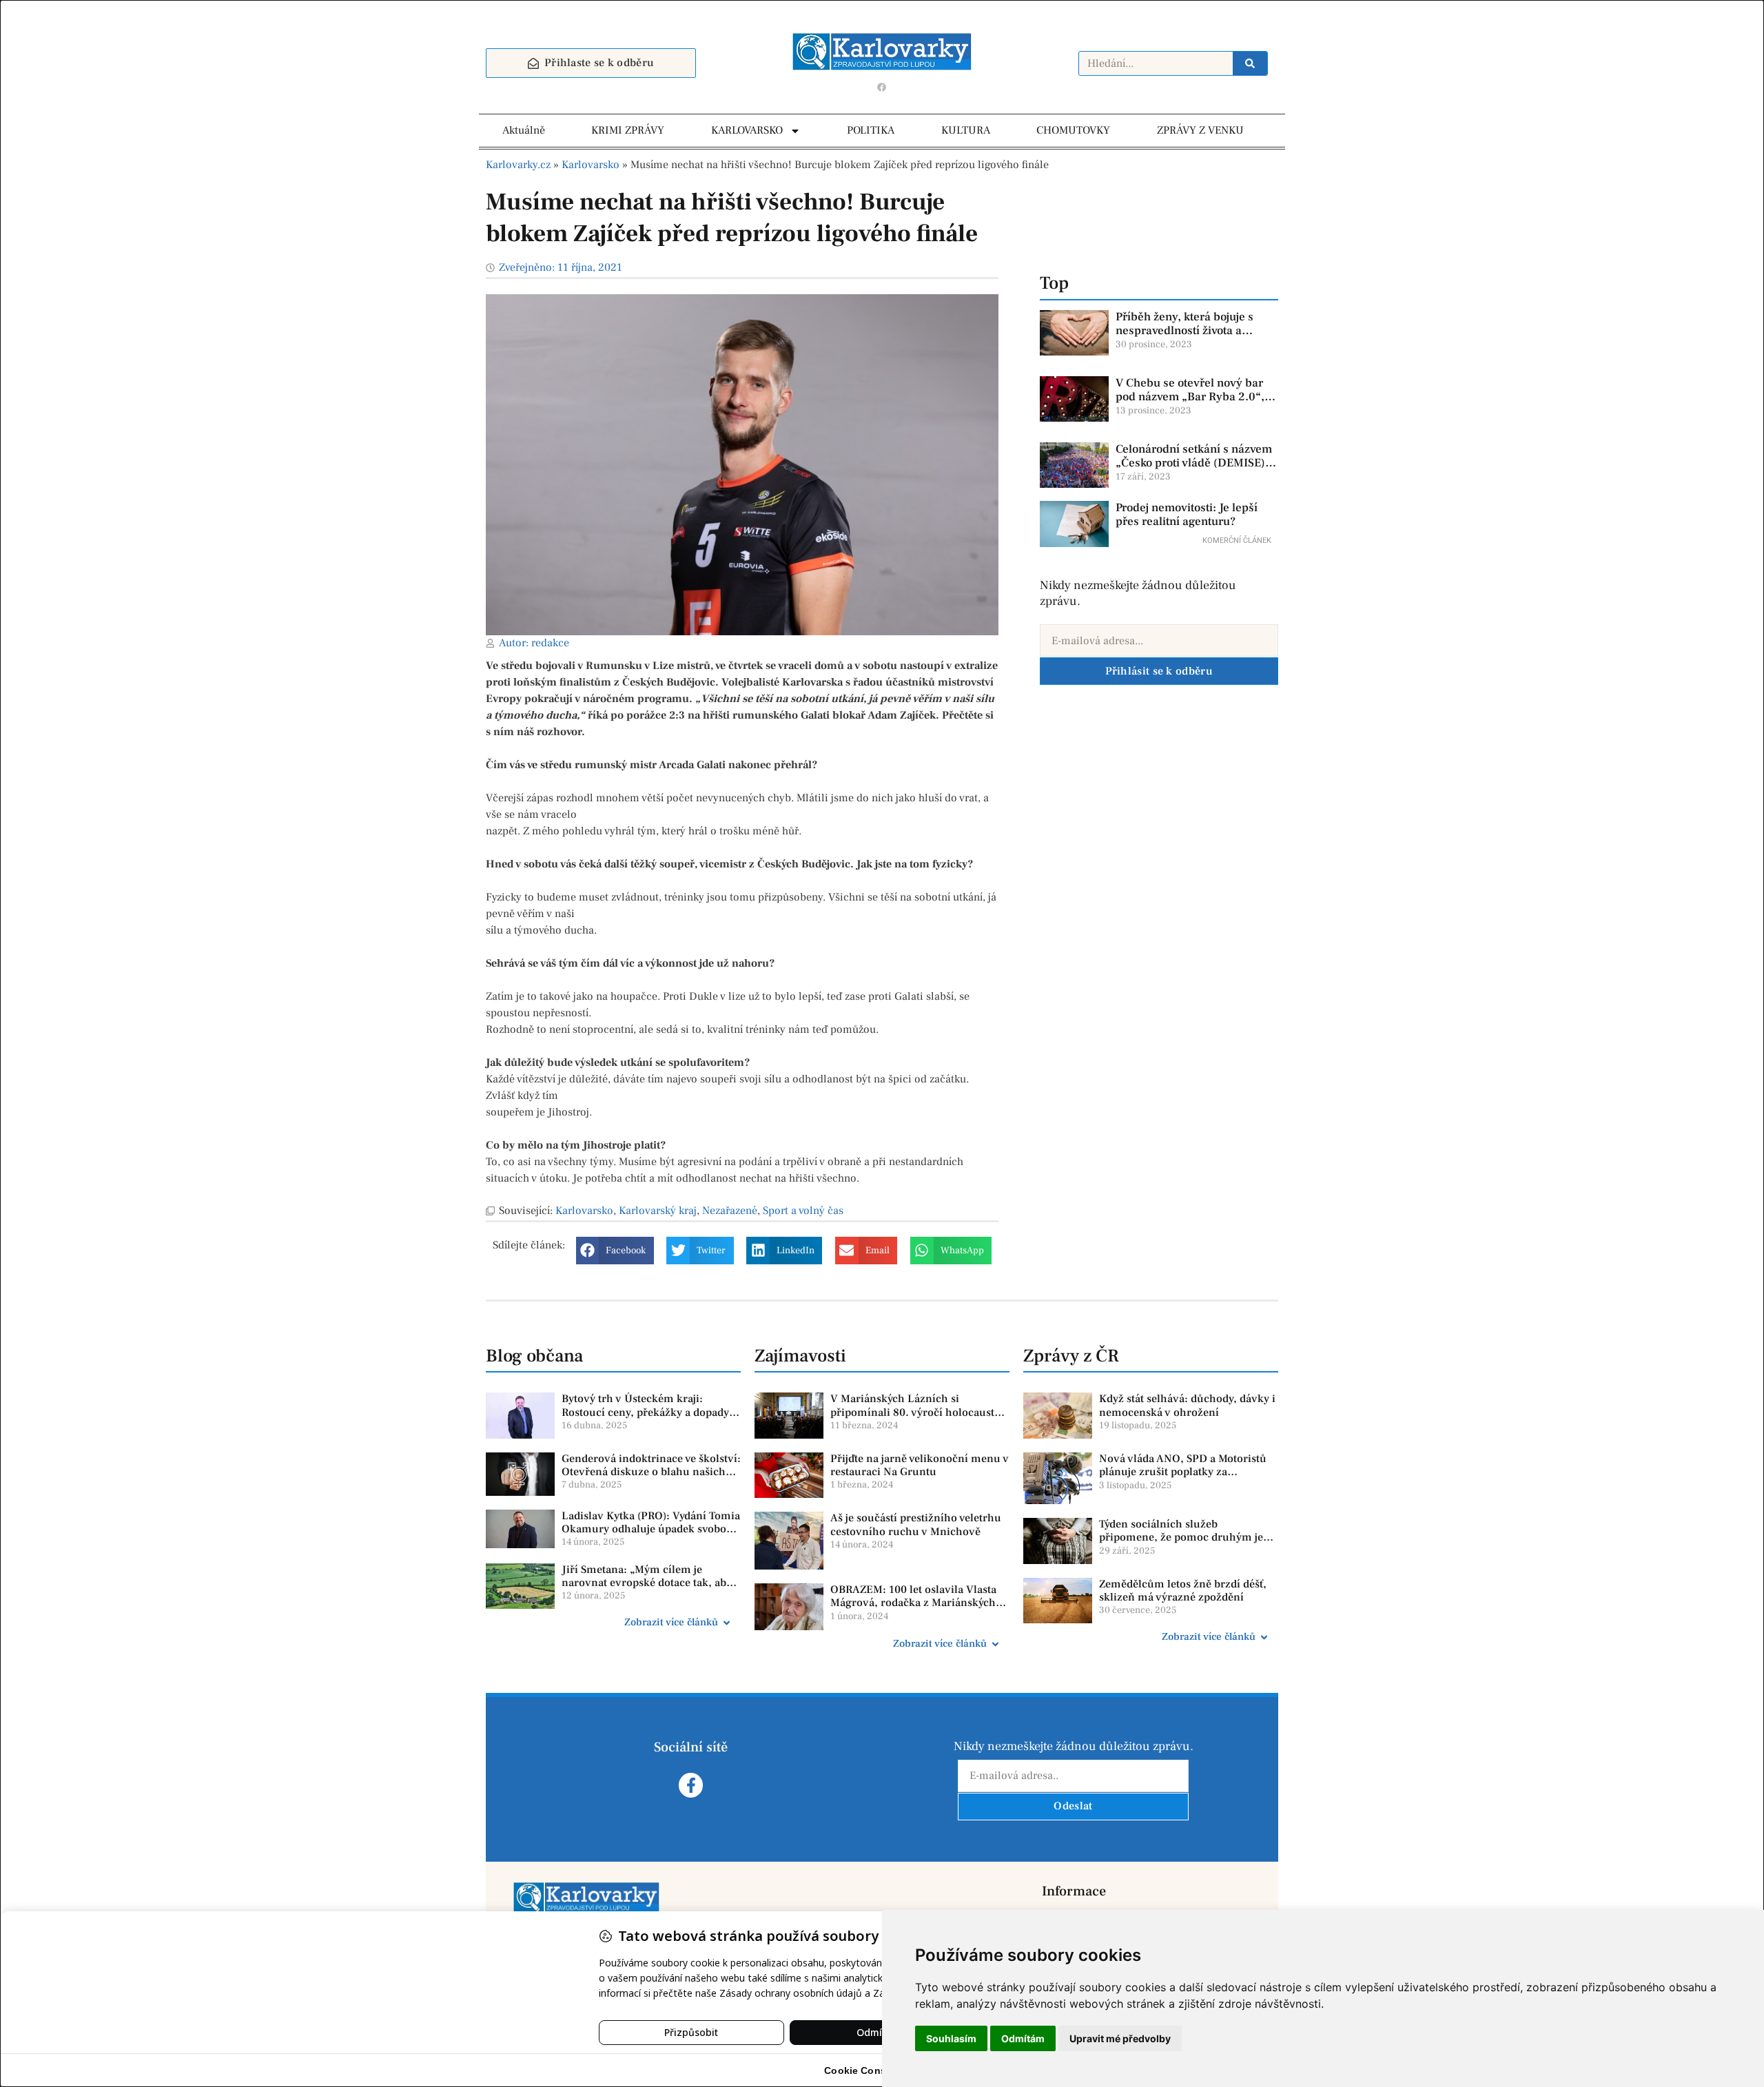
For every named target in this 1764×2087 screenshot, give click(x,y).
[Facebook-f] (691, 1785)
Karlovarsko (591, 165)
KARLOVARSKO (747, 130)
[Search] (1250, 63)
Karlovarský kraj (658, 1211)
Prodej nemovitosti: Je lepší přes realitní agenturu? (1187, 515)
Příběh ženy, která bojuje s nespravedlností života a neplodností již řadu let (1184, 331)
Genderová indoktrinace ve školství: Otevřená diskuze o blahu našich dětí (651, 1472)
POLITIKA (871, 130)
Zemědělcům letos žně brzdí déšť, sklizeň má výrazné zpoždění (1183, 1591)
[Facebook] (882, 87)
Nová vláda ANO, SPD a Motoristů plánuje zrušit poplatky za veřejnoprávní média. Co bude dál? (1186, 1472)
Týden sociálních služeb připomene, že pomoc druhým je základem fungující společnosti (1181, 1537)
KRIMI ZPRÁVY (628, 130)
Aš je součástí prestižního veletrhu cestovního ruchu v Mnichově (916, 1524)
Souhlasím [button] (951, 2038)
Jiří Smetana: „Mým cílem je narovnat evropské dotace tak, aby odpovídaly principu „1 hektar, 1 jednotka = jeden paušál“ (647, 1590)
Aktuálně (524, 130)
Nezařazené (730, 1211)
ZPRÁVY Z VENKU (1200, 130)
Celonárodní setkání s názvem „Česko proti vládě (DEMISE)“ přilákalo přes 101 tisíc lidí (1194, 463)
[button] (615, 1251)
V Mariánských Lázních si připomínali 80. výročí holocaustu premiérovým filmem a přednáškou (919, 1412)
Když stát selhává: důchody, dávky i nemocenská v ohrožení (1187, 1405)
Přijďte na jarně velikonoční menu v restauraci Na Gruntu (920, 1465)
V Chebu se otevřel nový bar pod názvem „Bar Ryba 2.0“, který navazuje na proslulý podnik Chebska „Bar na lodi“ (1193, 404)
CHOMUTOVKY (1073, 130)
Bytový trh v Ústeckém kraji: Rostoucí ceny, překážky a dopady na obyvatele (645, 1412)
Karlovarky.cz (518, 165)
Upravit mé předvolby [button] (1120, 2038)
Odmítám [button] (1023, 2038)
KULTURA (966, 130)
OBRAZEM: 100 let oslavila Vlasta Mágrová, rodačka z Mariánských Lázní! (913, 1603)
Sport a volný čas (803, 1211)
